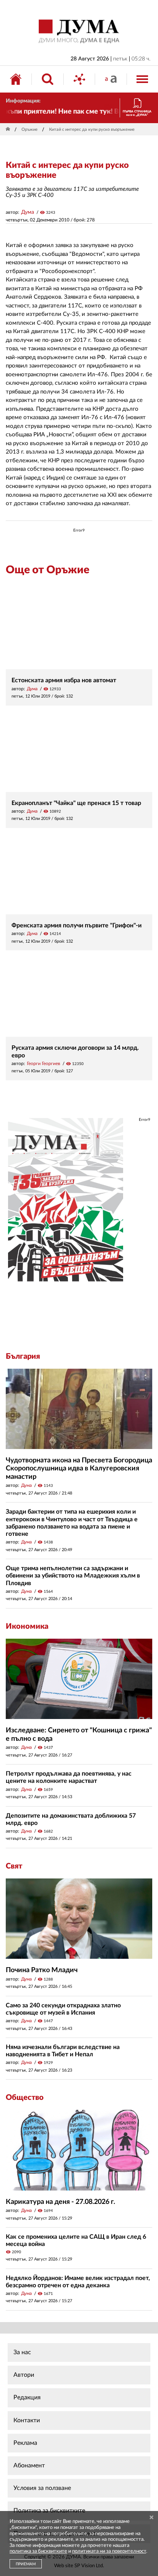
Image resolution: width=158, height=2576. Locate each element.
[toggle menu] (142, 79)
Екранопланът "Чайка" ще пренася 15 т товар (76, 803)
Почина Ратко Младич (42, 1970)
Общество (25, 2098)
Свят (14, 1866)
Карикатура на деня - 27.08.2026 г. (60, 2202)
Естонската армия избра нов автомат (64, 680)
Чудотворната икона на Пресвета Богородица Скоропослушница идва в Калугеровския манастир (79, 1469)
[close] (151, 2518)
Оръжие (30, 129)
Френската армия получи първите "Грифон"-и (77, 925)
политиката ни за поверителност (109, 2551)
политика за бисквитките (38, 2551)
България (23, 1356)
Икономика (27, 1626)
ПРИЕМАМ (26, 2564)
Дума (28, 212)
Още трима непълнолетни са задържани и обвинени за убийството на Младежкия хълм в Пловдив (73, 1576)
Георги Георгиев (44, 1064)
